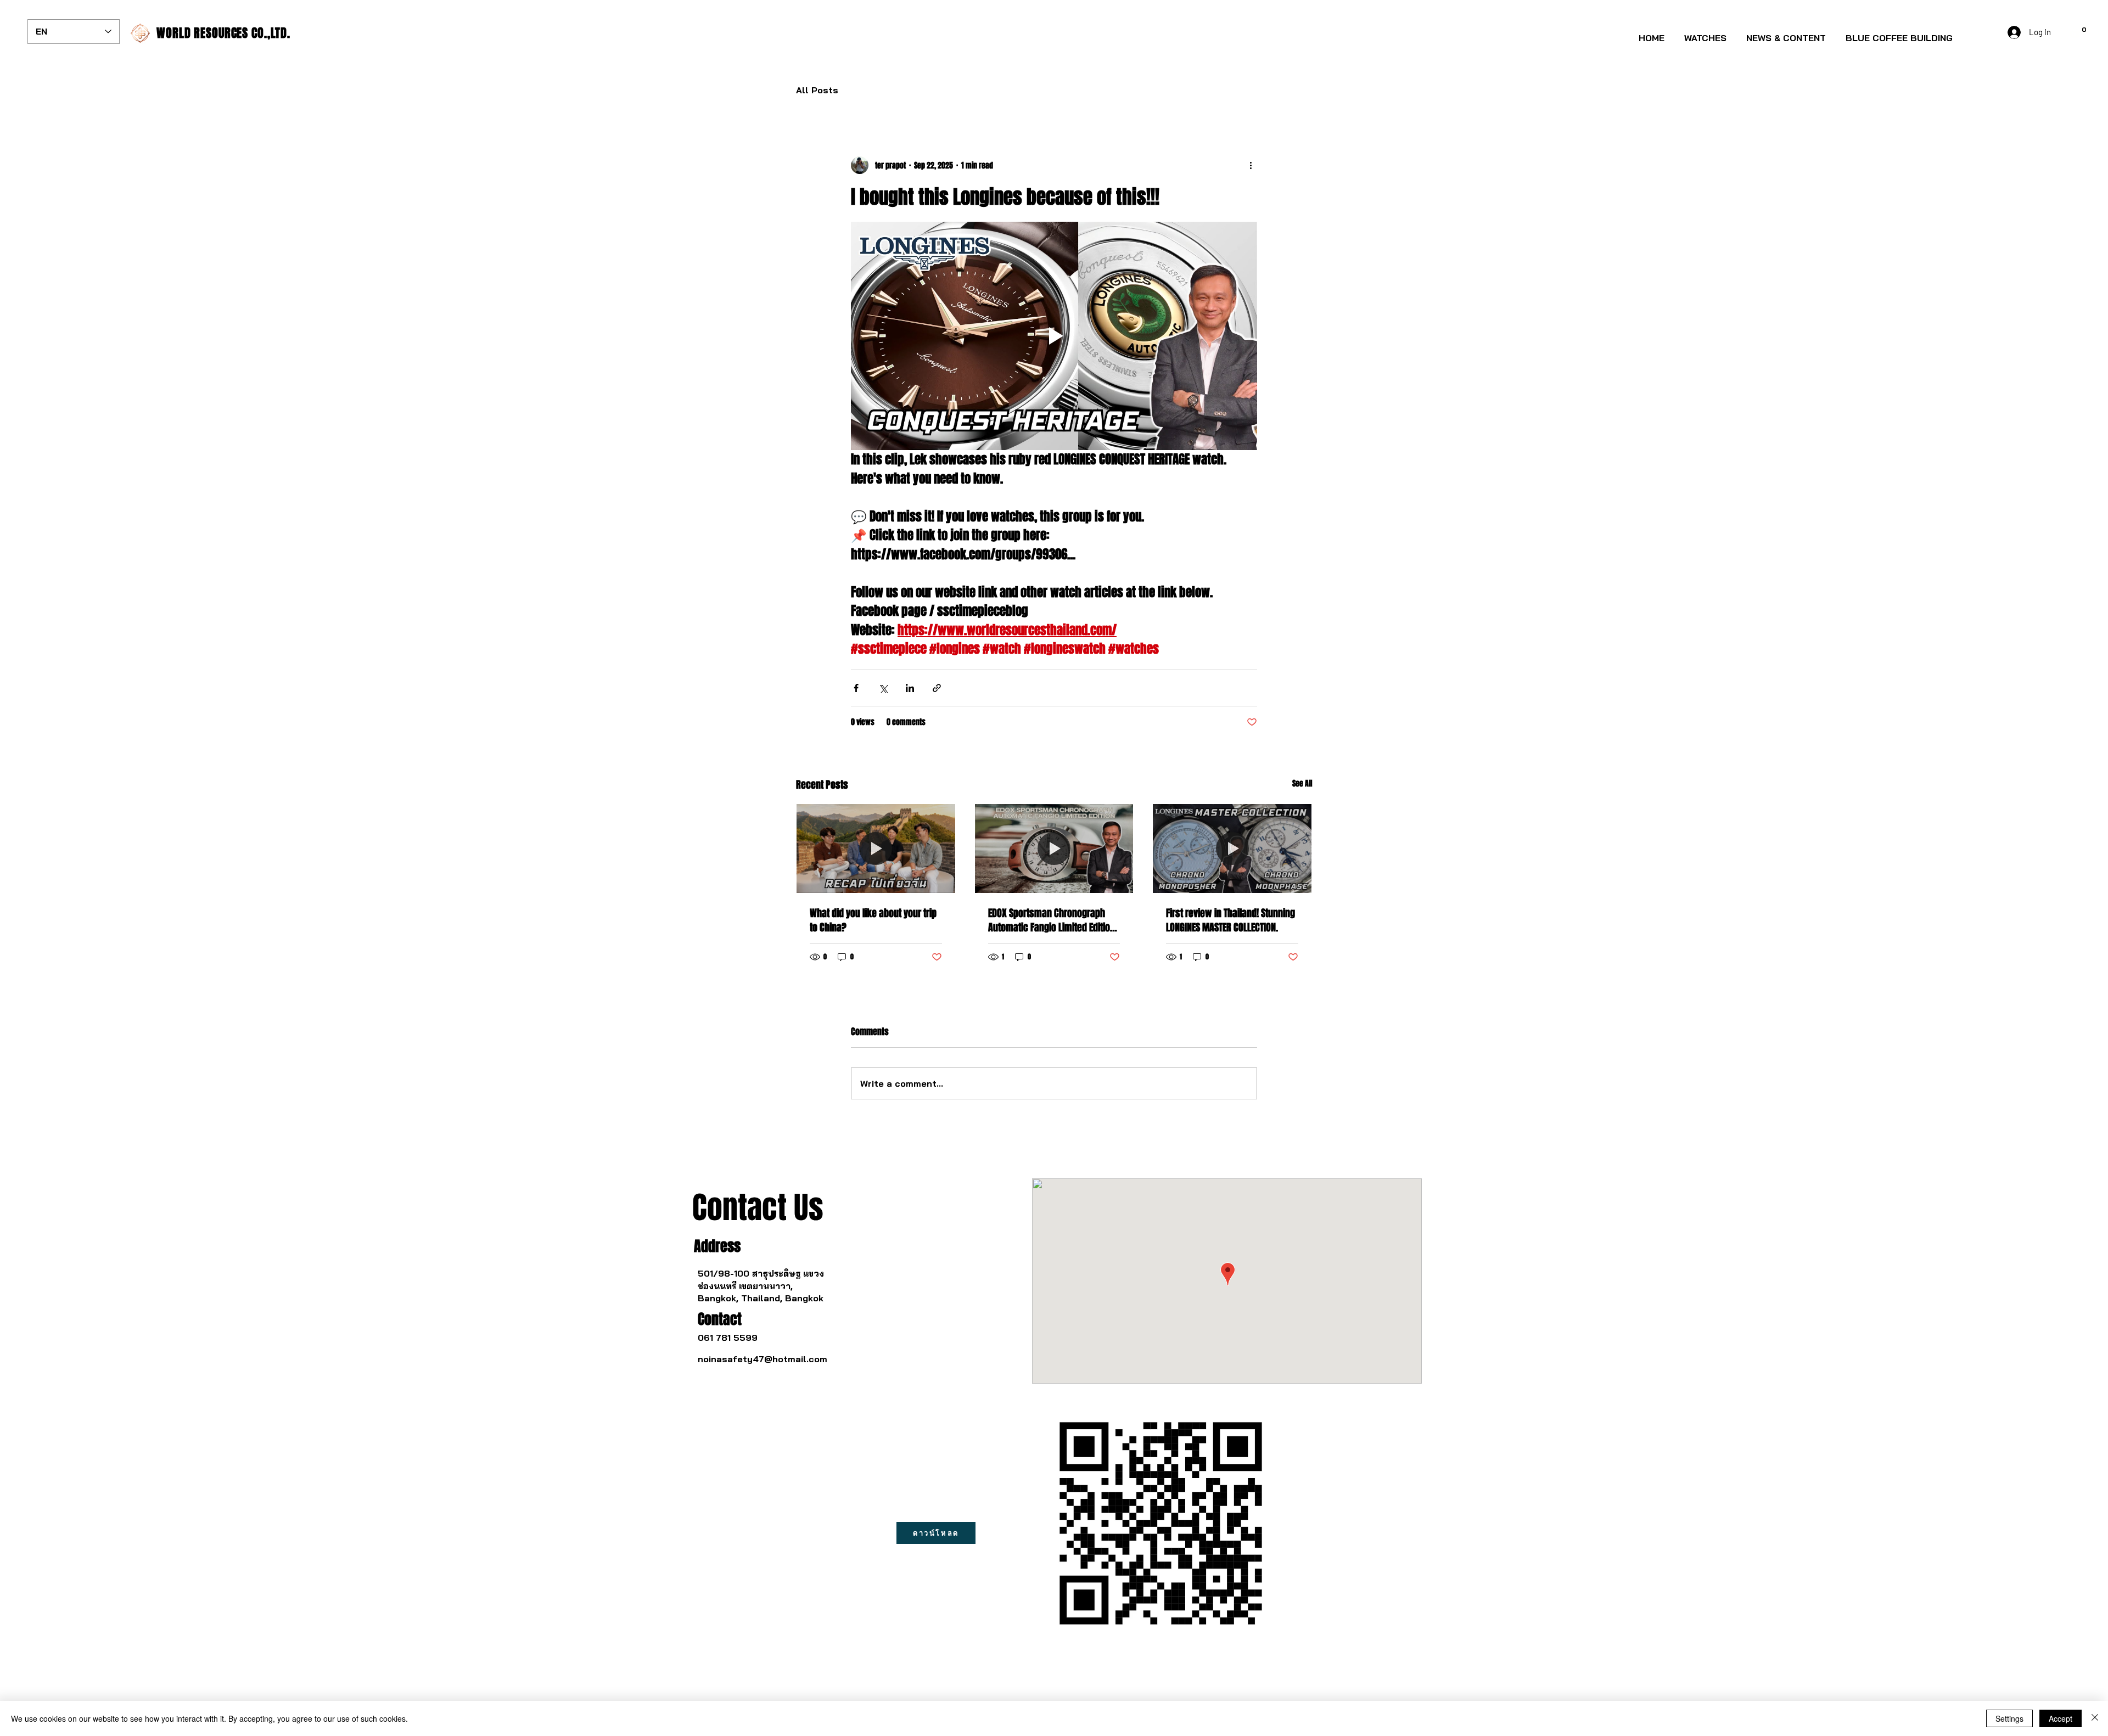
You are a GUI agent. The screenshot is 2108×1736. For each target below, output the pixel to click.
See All (1302, 783)
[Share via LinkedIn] (910, 688)
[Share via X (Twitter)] (883, 688)
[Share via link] (937, 688)
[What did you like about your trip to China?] (876, 849)
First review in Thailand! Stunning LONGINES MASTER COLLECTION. (1230, 920)
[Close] (2095, 1718)
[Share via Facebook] (856, 688)
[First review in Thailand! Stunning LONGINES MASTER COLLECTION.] (1232, 849)
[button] (1705, 33)
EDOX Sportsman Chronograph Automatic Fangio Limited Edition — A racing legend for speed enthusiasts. (1052, 920)
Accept (2061, 1718)
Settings (2009, 1718)
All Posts (817, 90)
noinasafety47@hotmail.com (763, 1359)
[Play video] (1054, 336)
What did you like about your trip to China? (873, 920)
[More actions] (1251, 165)
